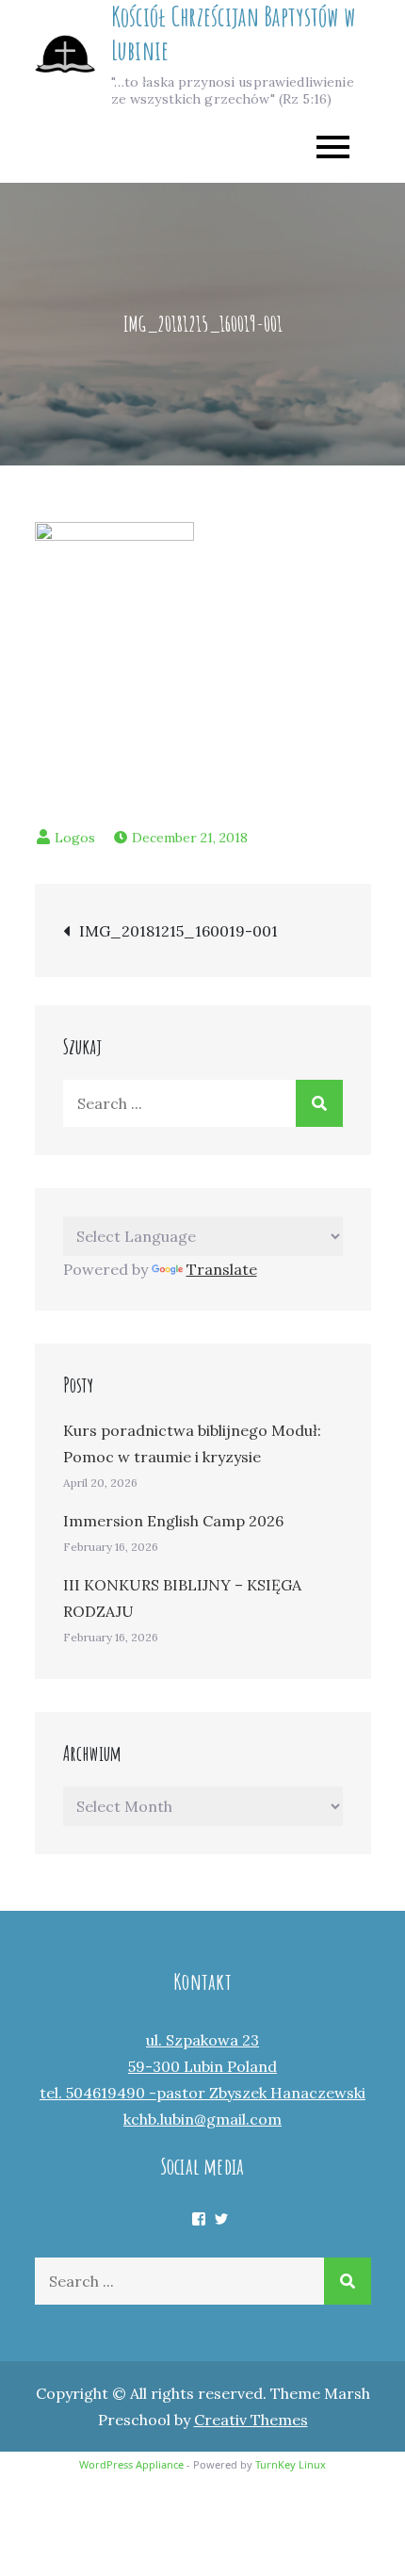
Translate (222, 1269)
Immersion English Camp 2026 (173, 1521)
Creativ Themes (251, 2420)
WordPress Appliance (131, 2464)
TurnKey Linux (291, 2464)
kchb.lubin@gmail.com (202, 2119)
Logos (75, 838)
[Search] (319, 1103)
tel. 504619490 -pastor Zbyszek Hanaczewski (202, 2093)
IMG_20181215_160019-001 (178, 931)
